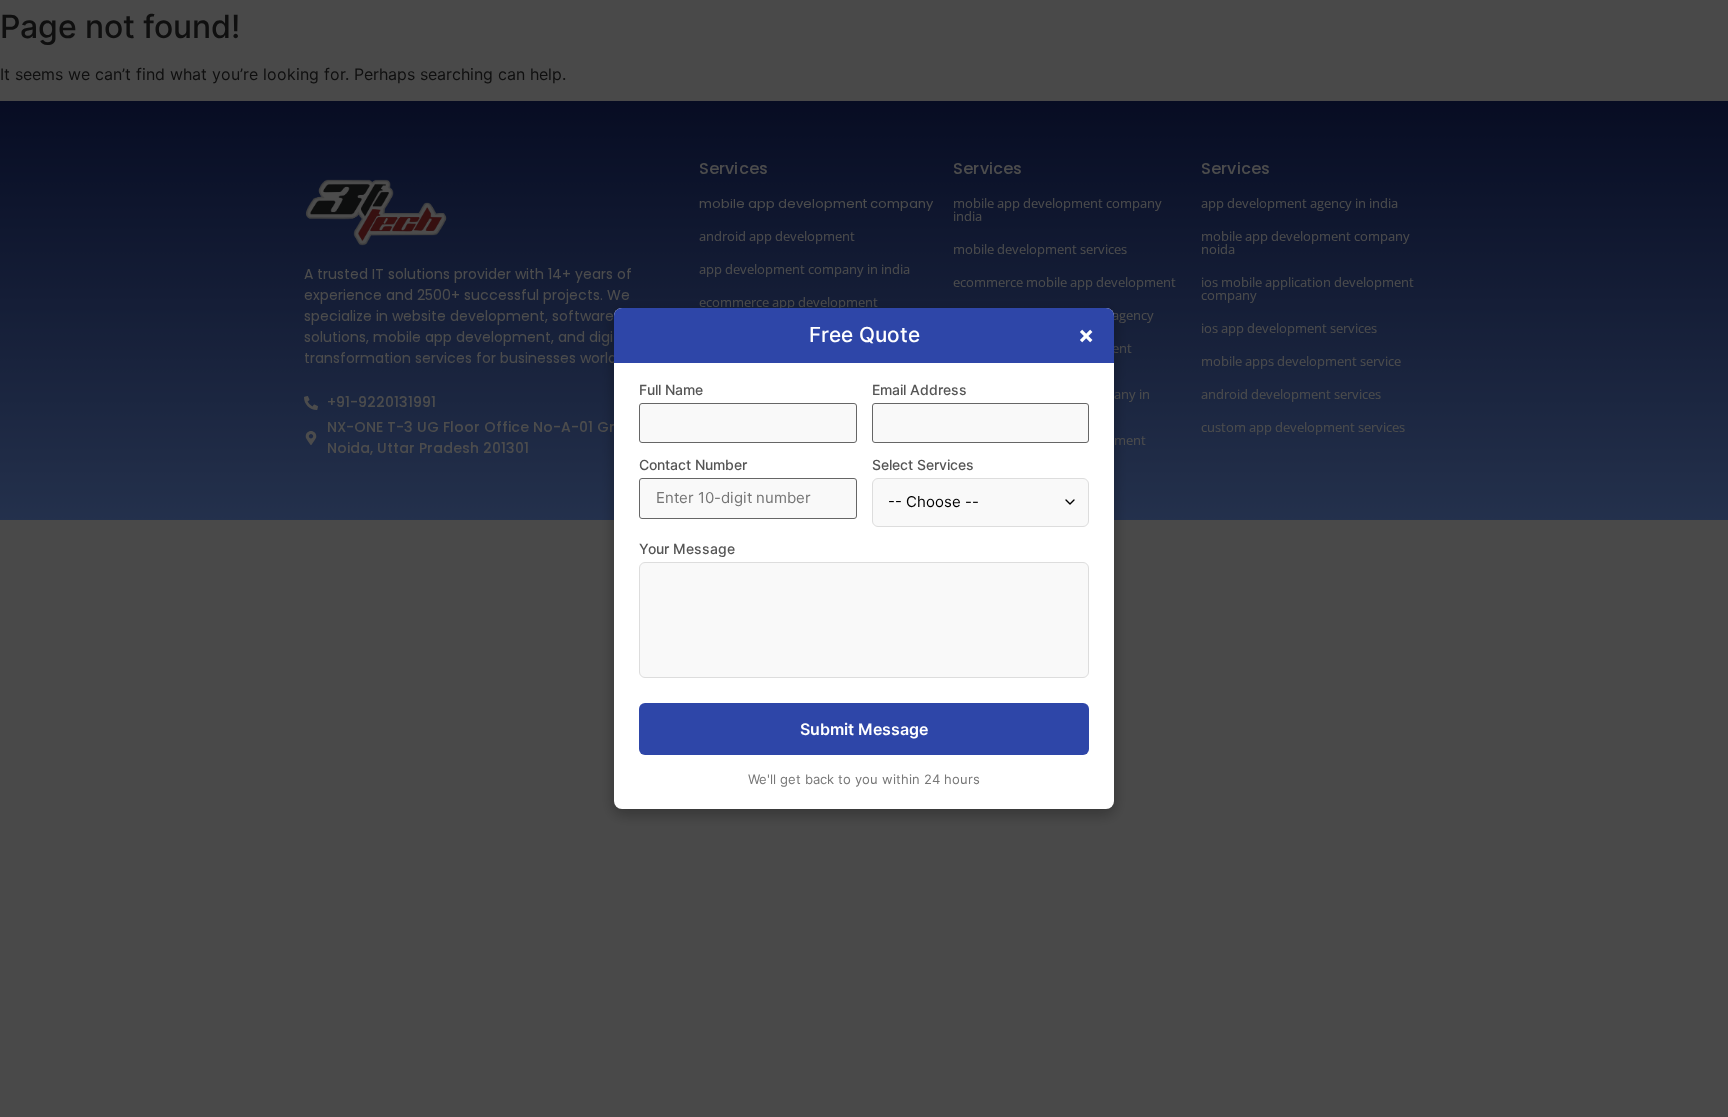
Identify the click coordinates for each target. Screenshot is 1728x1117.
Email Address (919, 390)
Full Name (671, 390)
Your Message (687, 549)
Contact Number (693, 465)
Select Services (923, 465)
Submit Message (864, 729)
